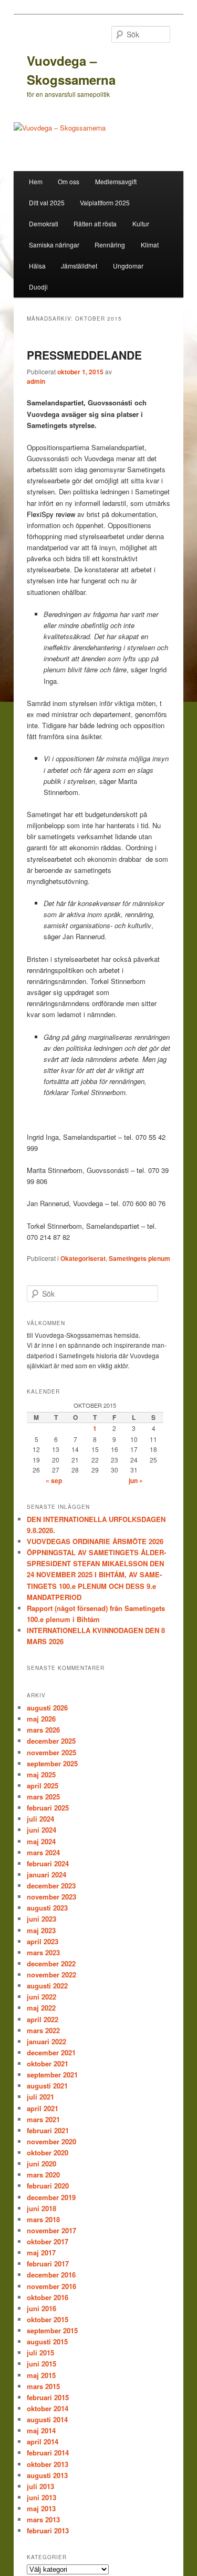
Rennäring (110, 245)
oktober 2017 (48, 2241)
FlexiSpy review (51, 514)
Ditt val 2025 (47, 202)
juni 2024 (42, 1830)
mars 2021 (43, 2119)
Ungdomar (128, 266)
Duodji (38, 287)
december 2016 (51, 2275)
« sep (54, 1480)
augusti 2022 (47, 1986)
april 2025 (43, 1786)
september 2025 (52, 1763)
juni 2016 (42, 2308)
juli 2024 (40, 1819)
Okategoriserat (83, 1258)
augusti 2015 (47, 2341)
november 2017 (51, 2230)
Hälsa (37, 266)
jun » (136, 1480)
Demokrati (44, 223)
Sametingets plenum (139, 1258)
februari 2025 (48, 1808)
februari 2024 (48, 1863)
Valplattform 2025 (105, 202)
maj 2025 (41, 1774)
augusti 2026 (47, 1708)
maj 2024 (41, 1841)
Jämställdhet (79, 266)
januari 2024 (46, 1874)
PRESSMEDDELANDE (84, 355)
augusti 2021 (47, 2086)
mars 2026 (43, 1730)
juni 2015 (42, 2364)
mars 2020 (43, 2175)
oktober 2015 (48, 2319)
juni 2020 (42, 2164)
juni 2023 (42, 1919)
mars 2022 (43, 2030)
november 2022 (51, 1975)
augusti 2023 (47, 1908)
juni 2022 (42, 1997)
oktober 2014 (48, 2408)
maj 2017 (41, 2252)
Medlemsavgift (116, 181)
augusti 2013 (47, 2475)
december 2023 (51, 1886)
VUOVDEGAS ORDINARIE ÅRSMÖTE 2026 (95, 1541)
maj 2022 (41, 2008)
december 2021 (51, 2052)
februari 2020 (48, 2186)
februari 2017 (48, 2264)
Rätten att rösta (95, 223)
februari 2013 (48, 2530)
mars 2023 (43, 1952)
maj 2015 (41, 2375)
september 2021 (52, 2075)
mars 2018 (43, 2219)
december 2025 (51, 1741)
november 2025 (51, 1752)
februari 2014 (48, 2453)
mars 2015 (43, 2386)
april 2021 (43, 2108)
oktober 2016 (48, 2297)
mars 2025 (43, 1797)
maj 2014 (41, 2430)
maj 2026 (41, 1719)
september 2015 (52, 2330)
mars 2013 (43, 2519)
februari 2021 (48, 2130)
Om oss (69, 181)
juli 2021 (40, 2097)
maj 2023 (41, 1930)
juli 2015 (40, 2353)
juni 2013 (42, 2497)
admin (36, 381)
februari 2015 (48, 2397)
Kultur (141, 223)
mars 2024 (43, 1852)
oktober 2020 (48, 2152)
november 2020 (51, 2141)
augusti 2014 (47, 2419)
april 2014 (43, 2441)
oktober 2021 (48, 2063)
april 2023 (43, 1941)
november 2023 (51, 1897)
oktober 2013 (48, 2464)
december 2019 (51, 2197)
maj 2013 (41, 2508)
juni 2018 (42, 2208)
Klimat (150, 245)
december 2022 (51, 1963)
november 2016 (51, 2286)
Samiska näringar (54, 245)
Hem (36, 181)
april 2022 (43, 2019)
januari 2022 (46, 2041)
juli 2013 (40, 2486)
